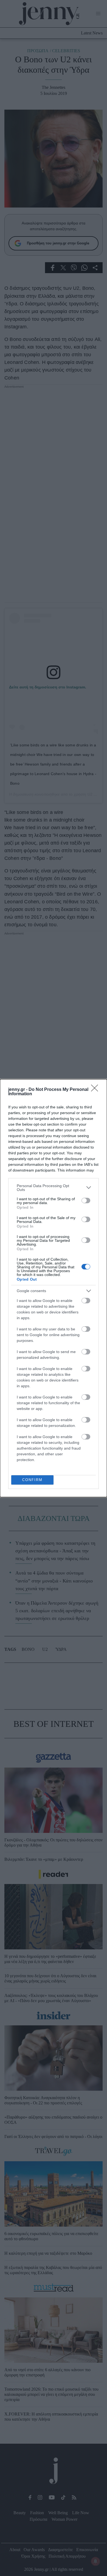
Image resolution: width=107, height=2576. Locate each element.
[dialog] (54, 1288)
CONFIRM (32, 1480)
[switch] (86, 1201)
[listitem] (54, 1188)
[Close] (96, 1090)
